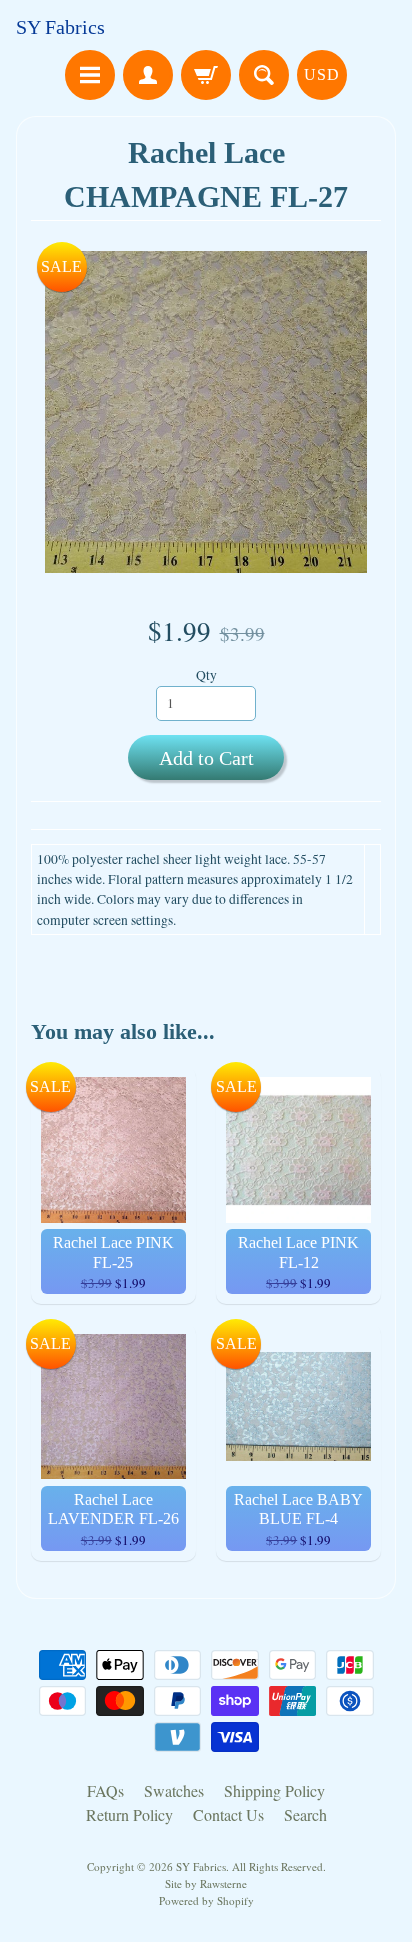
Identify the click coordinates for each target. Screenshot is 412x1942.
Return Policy (129, 1814)
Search (305, 1814)
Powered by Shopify (206, 1900)
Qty (206, 675)
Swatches (174, 1790)
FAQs (105, 1790)
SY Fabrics (60, 27)
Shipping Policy (274, 1790)
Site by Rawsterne (206, 1883)
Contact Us (228, 1814)
